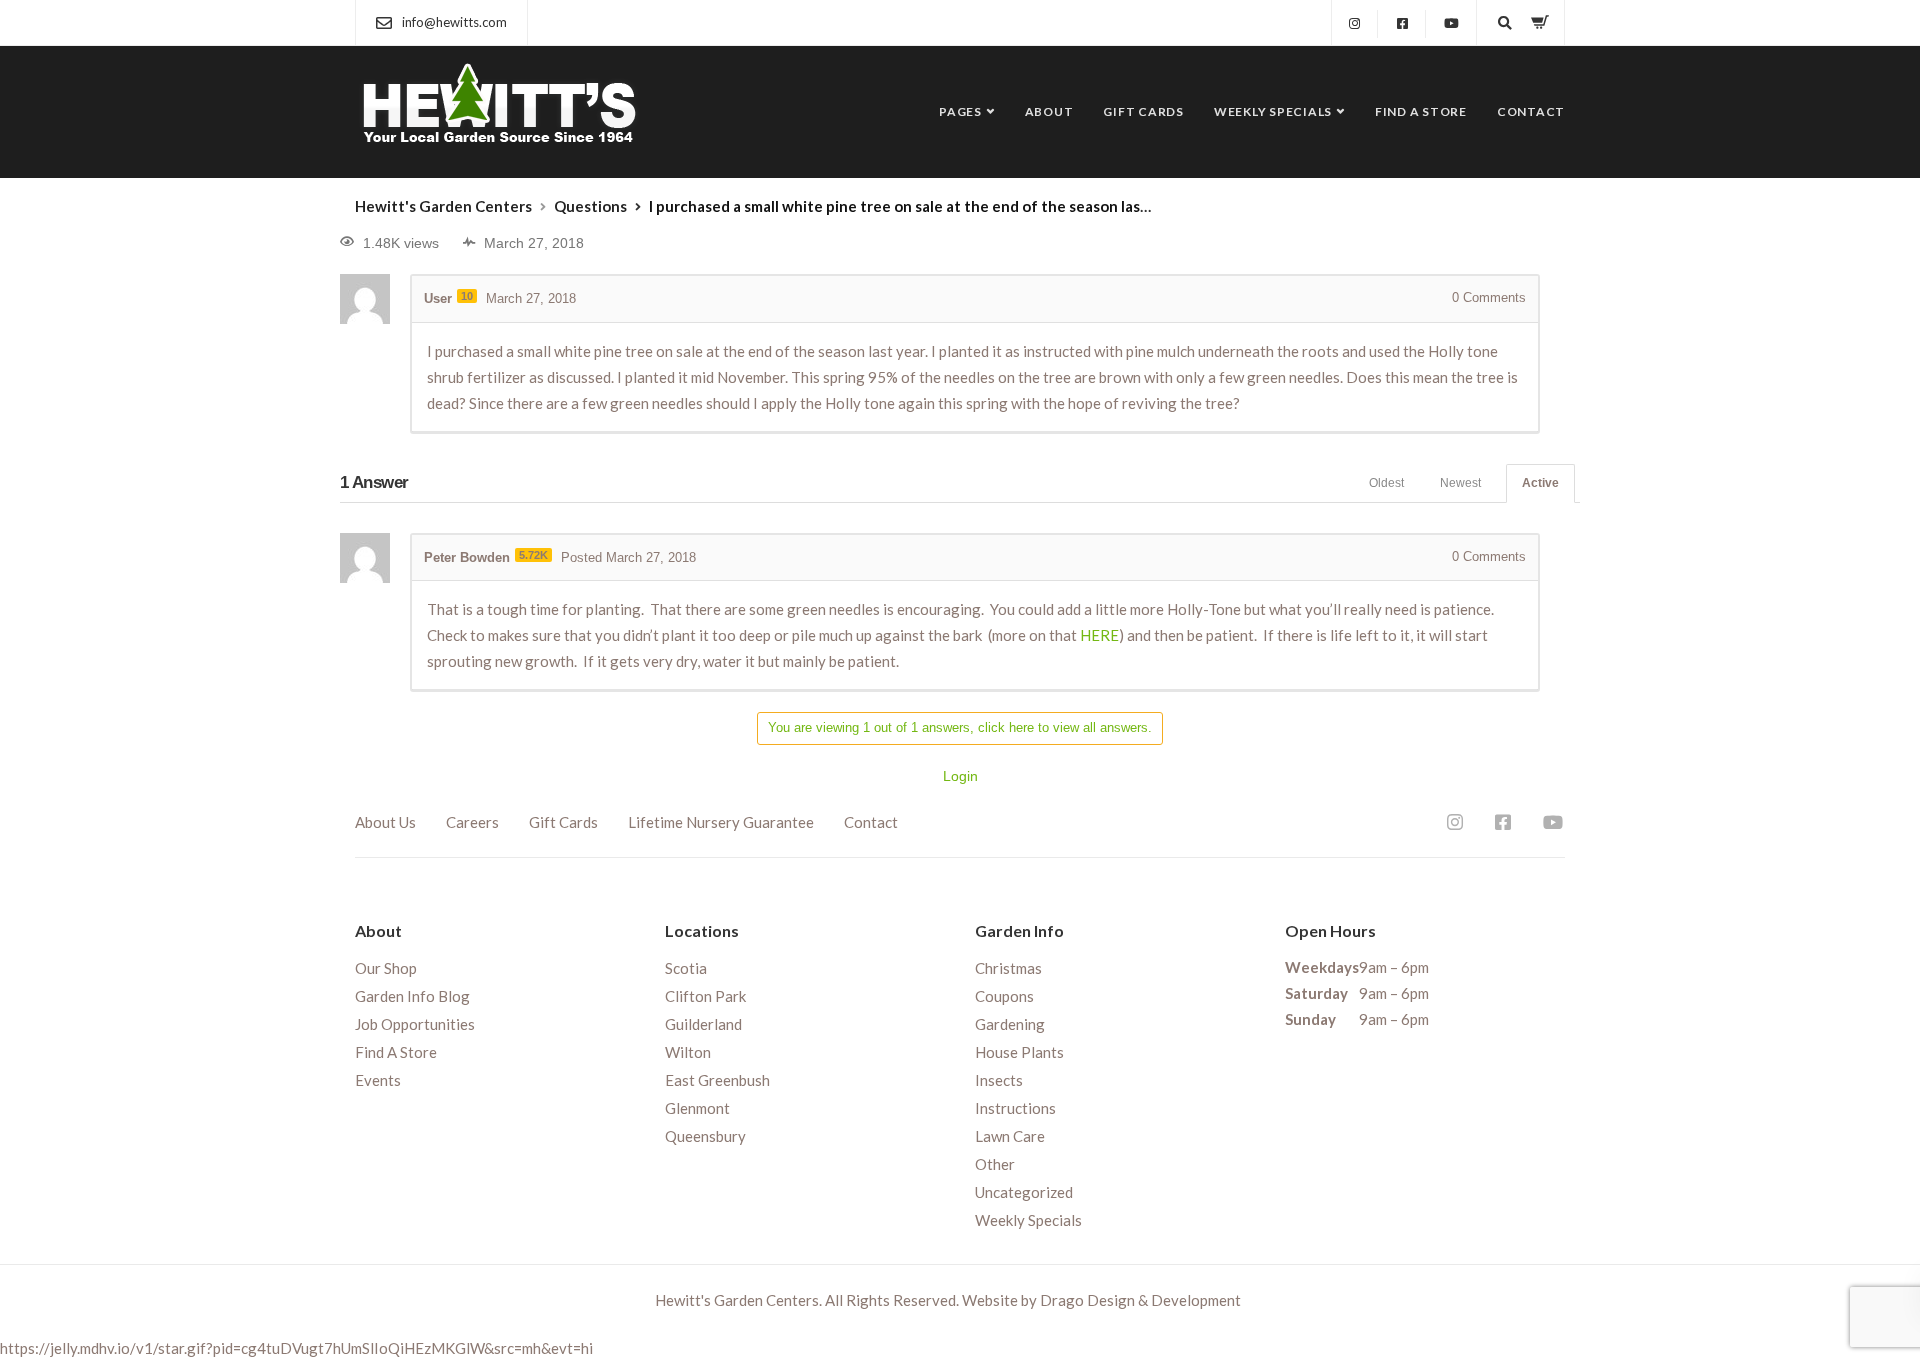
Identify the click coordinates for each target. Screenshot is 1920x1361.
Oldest (1386, 483)
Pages (960, 111)
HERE (1099, 635)
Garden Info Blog (412, 996)
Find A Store (1421, 111)
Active (1540, 483)
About (1049, 111)
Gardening (1010, 1024)
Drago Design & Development (1140, 1300)
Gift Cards (1143, 111)
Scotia (686, 968)
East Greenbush (717, 1080)
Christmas (1008, 968)
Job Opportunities (415, 1024)
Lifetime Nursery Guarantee (721, 822)
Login (960, 776)
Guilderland (703, 1024)
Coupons (1004, 996)
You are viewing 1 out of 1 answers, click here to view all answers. (960, 727)
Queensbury (705, 1136)
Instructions (1015, 1108)
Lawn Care (1010, 1136)
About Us (385, 822)
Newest (1460, 483)
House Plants (1019, 1052)
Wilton (688, 1052)
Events (378, 1080)
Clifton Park (705, 996)
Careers (472, 822)
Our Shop (386, 968)
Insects (999, 1080)
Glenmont (697, 1108)
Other (995, 1164)
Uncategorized (1024, 1192)
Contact (1531, 111)
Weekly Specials (1273, 111)
